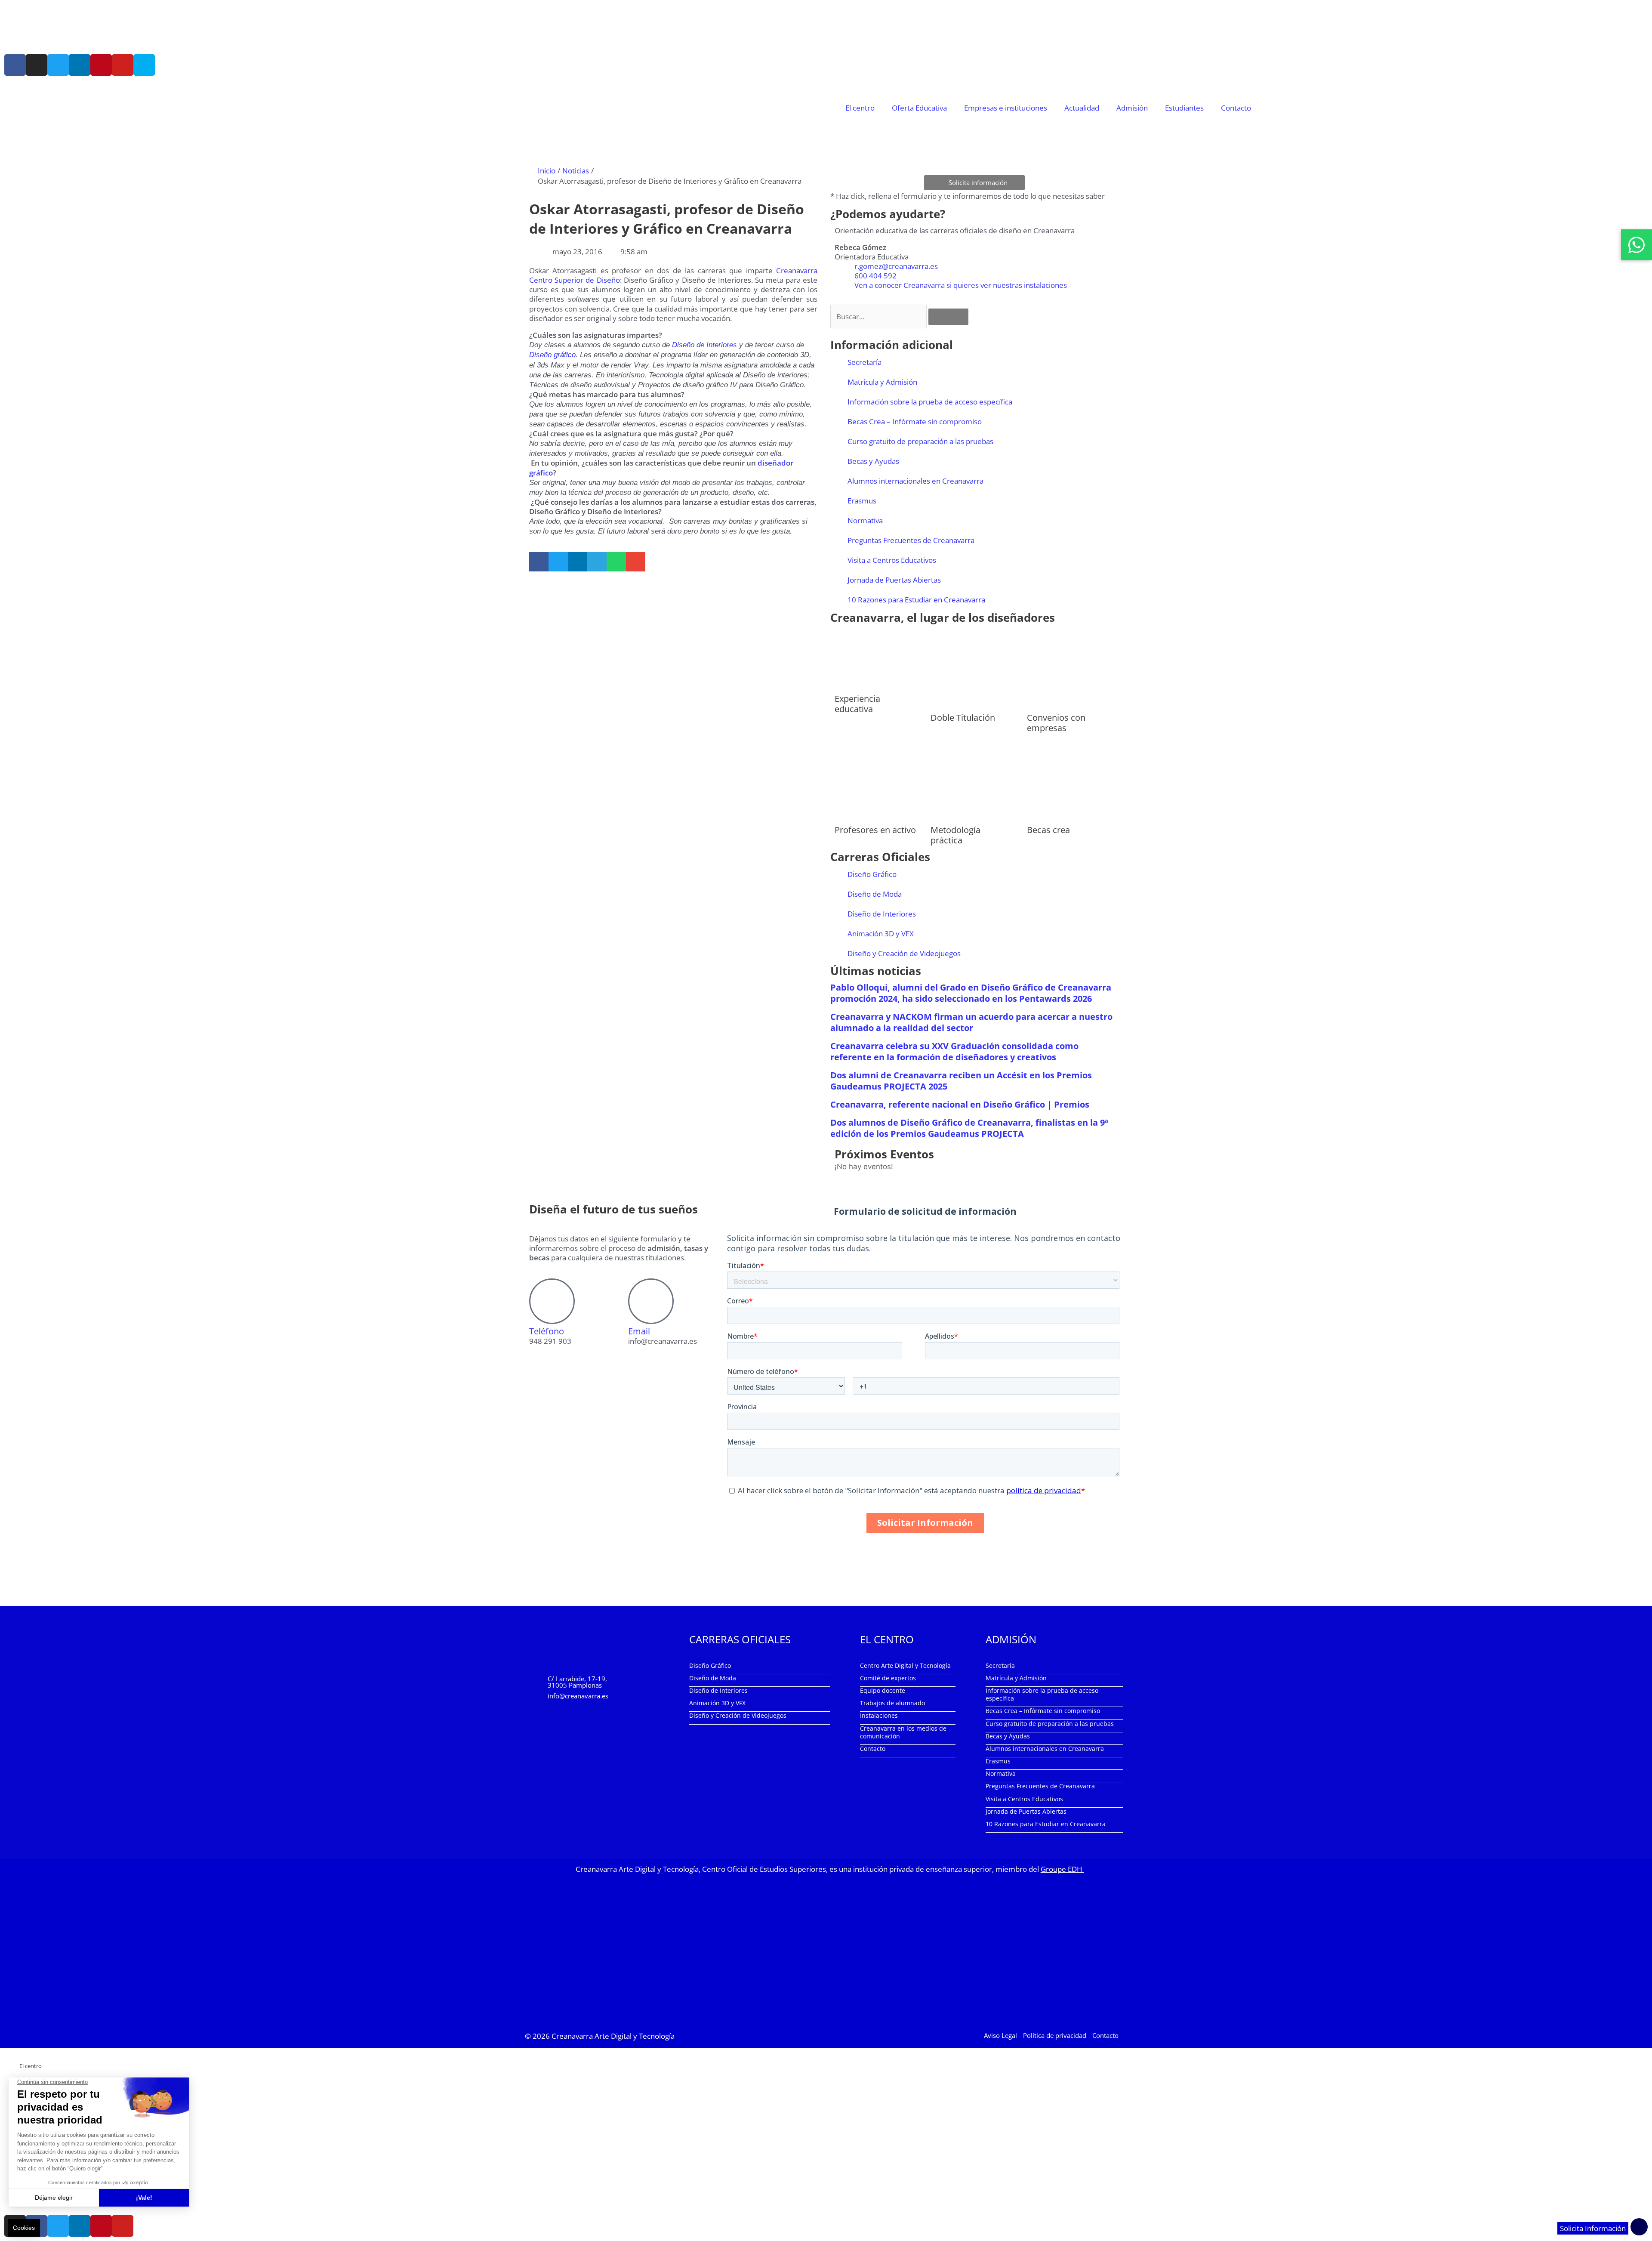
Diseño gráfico (552, 355)
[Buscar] (948, 317)
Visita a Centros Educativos (892, 560)
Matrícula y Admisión (882, 382)
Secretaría (865, 362)
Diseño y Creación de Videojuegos (904, 953)
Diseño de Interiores (704, 345)
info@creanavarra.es (578, 1696)
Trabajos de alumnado (892, 1703)
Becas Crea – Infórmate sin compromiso (915, 421)
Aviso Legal (1000, 2035)
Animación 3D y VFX (881, 934)
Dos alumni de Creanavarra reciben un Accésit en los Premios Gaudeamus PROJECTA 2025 (961, 1081)
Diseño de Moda (875, 894)
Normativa (865, 520)
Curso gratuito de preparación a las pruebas (920, 441)
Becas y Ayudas (873, 461)
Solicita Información (1593, 2228)
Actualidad (1082, 108)
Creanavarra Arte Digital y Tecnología (613, 2036)
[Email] (651, 1301)
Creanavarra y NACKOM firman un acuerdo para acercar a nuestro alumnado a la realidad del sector (971, 1022)
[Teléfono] (552, 1301)
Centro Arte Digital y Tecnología (905, 1665)
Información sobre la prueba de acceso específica (930, 402)
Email (639, 1331)
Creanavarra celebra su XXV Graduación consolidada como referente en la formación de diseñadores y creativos (954, 1051)
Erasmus (862, 501)
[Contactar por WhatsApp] (1637, 245)
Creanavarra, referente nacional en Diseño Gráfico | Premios (960, 1104)
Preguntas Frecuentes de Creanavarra (911, 540)
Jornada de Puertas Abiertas (894, 580)
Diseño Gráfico (872, 874)
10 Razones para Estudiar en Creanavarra (916, 600)
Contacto (1236, 108)
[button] (539, 562)
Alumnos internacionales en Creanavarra (915, 481)
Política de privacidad (1055, 2035)
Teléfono (547, 1331)
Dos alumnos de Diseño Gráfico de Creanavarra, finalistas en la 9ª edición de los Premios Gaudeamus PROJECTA (969, 1128)
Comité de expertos (888, 1678)
